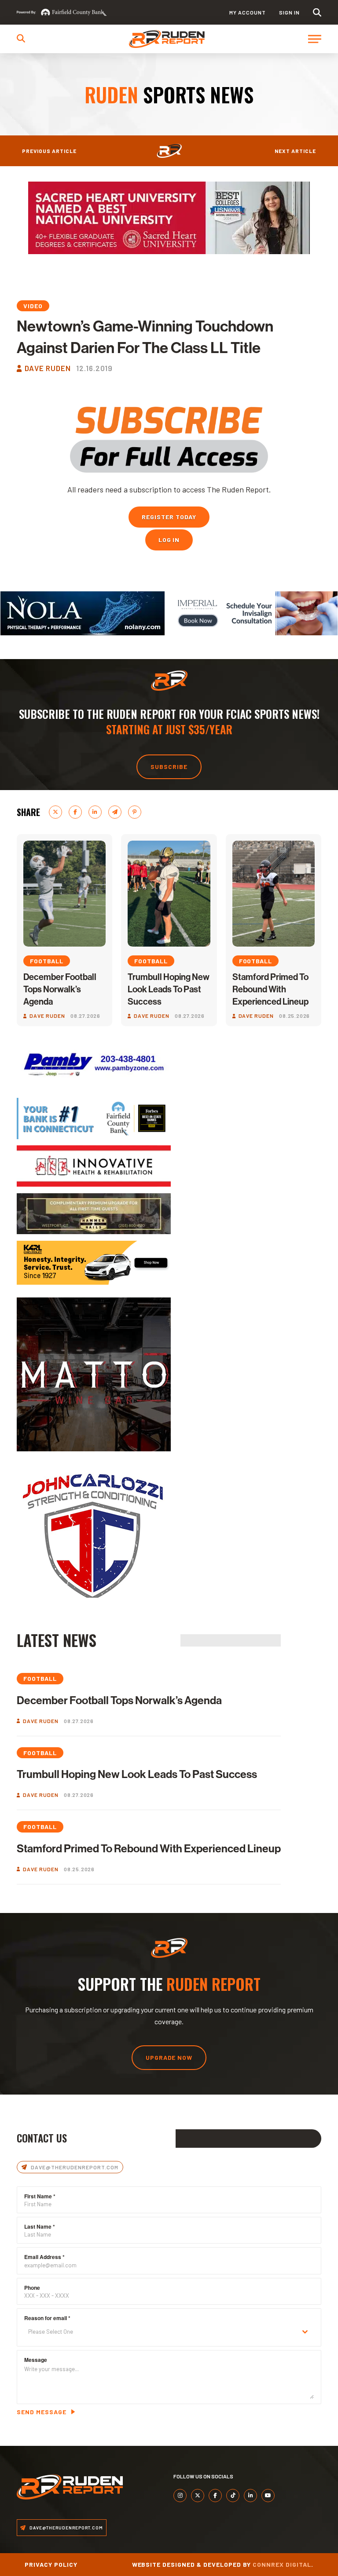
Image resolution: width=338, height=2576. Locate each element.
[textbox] (160, 2332)
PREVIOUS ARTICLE (49, 151)
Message (36, 2360)
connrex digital (282, 2564)
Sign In (289, 12)
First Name (40, 2196)
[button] (317, 13)
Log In (169, 540)
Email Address (44, 2257)
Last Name (40, 2226)
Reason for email (47, 2318)
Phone (32, 2288)
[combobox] (169, 2332)
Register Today (169, 517)
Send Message (42, 2412)
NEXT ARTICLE (295, 151)
